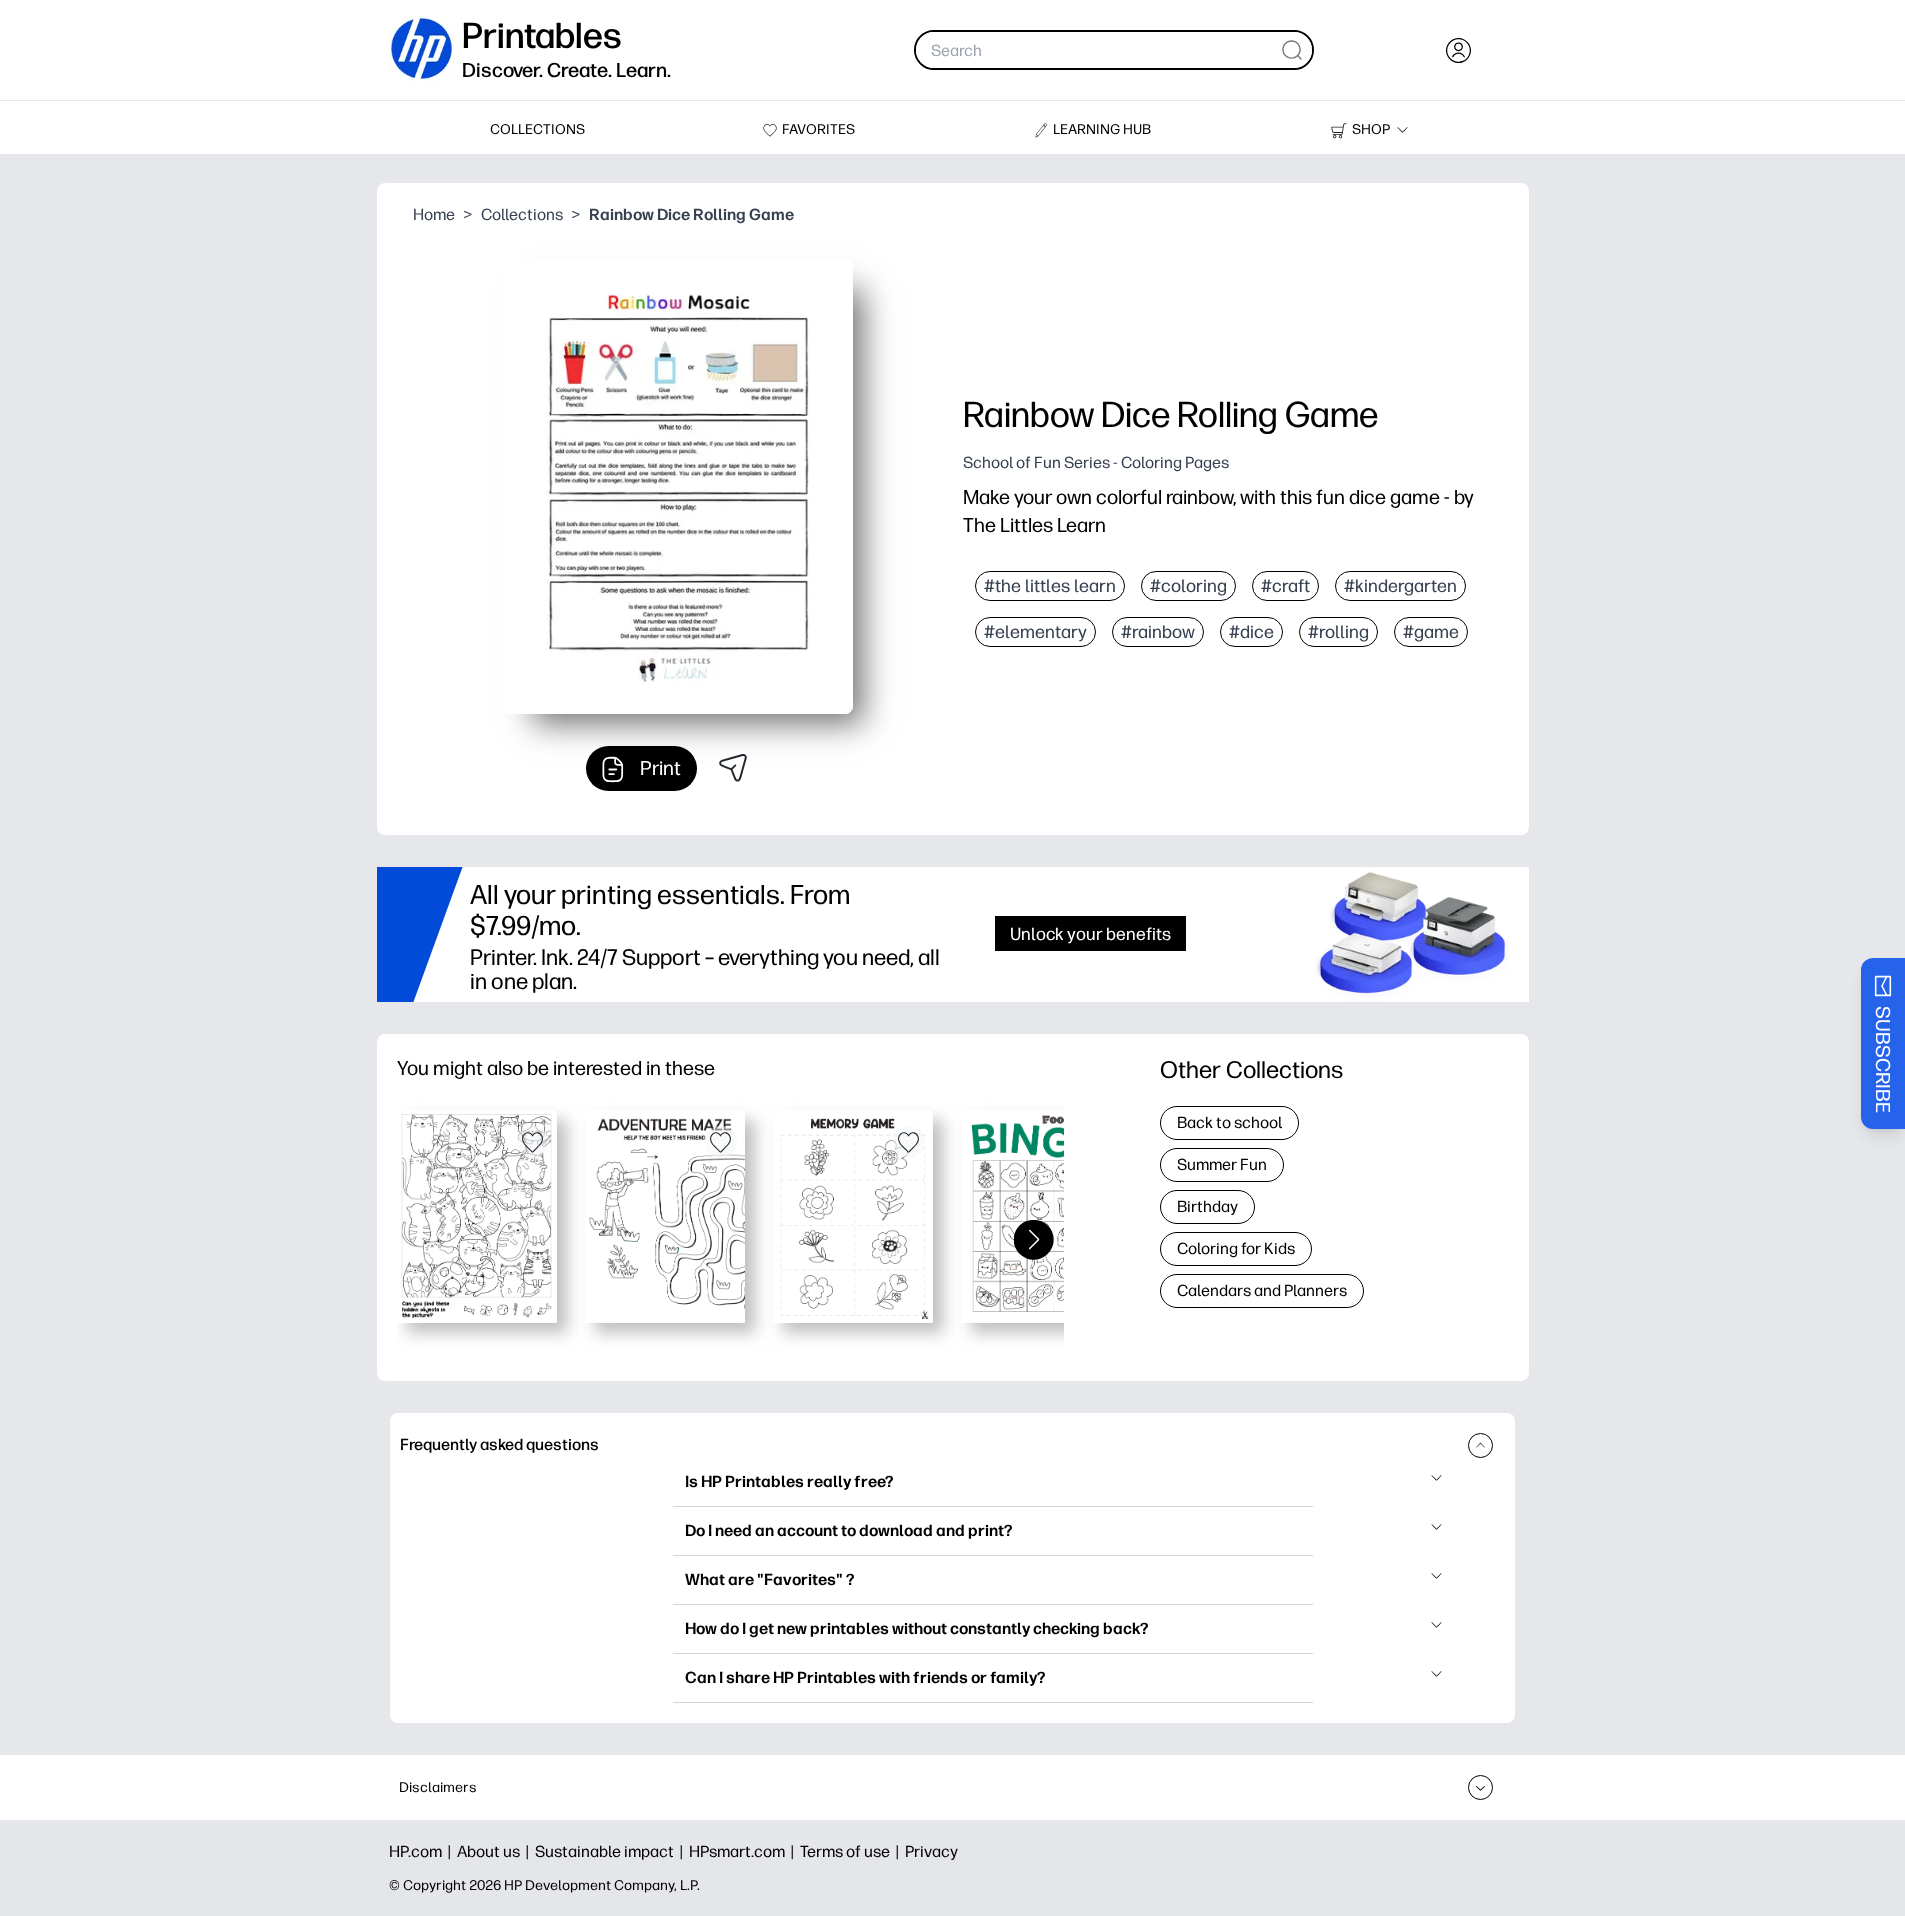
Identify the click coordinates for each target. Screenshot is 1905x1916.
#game (1431, 632)
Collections (522, 214)
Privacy (931, 1851)
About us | (496, 1851)
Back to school (1229, 1122)
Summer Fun (1222, 1164)
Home (434, 214)
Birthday (1207, 1206)
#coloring (1188, 586)
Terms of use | (852, 1851)
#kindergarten (1400, 586)
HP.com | (423, 1851)
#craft (1285, 586)
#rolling (1338, 632)
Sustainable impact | (612, 1851)
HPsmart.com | (744, 1851)
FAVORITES (818, 129)
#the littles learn (1050, 586)
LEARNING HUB (1102, 129)
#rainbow (1158, 632)
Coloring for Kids (1236, 1248)
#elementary (1035, 632)
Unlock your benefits (1090, 933)
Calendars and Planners (1262, 1290)
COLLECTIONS (537, 129)
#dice (1251, 632)
